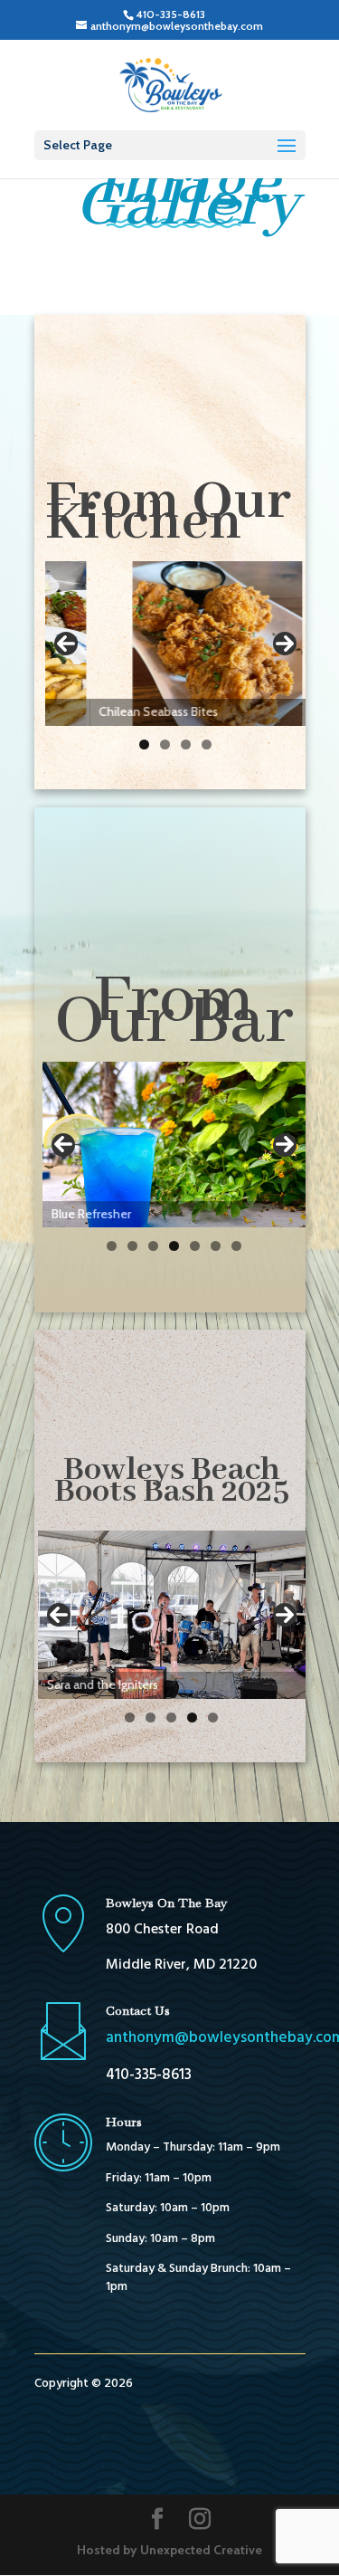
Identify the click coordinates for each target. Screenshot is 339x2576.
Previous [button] (66, 644)
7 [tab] (236, 1246)
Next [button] (285, 644)
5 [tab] (195, 1246)
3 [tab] (186, 744)
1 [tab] (144, 744)
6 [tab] (216, 1246)
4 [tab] (207, 744)
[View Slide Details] (175, 643)
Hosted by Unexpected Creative (169, 2550)
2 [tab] (165, 744)
